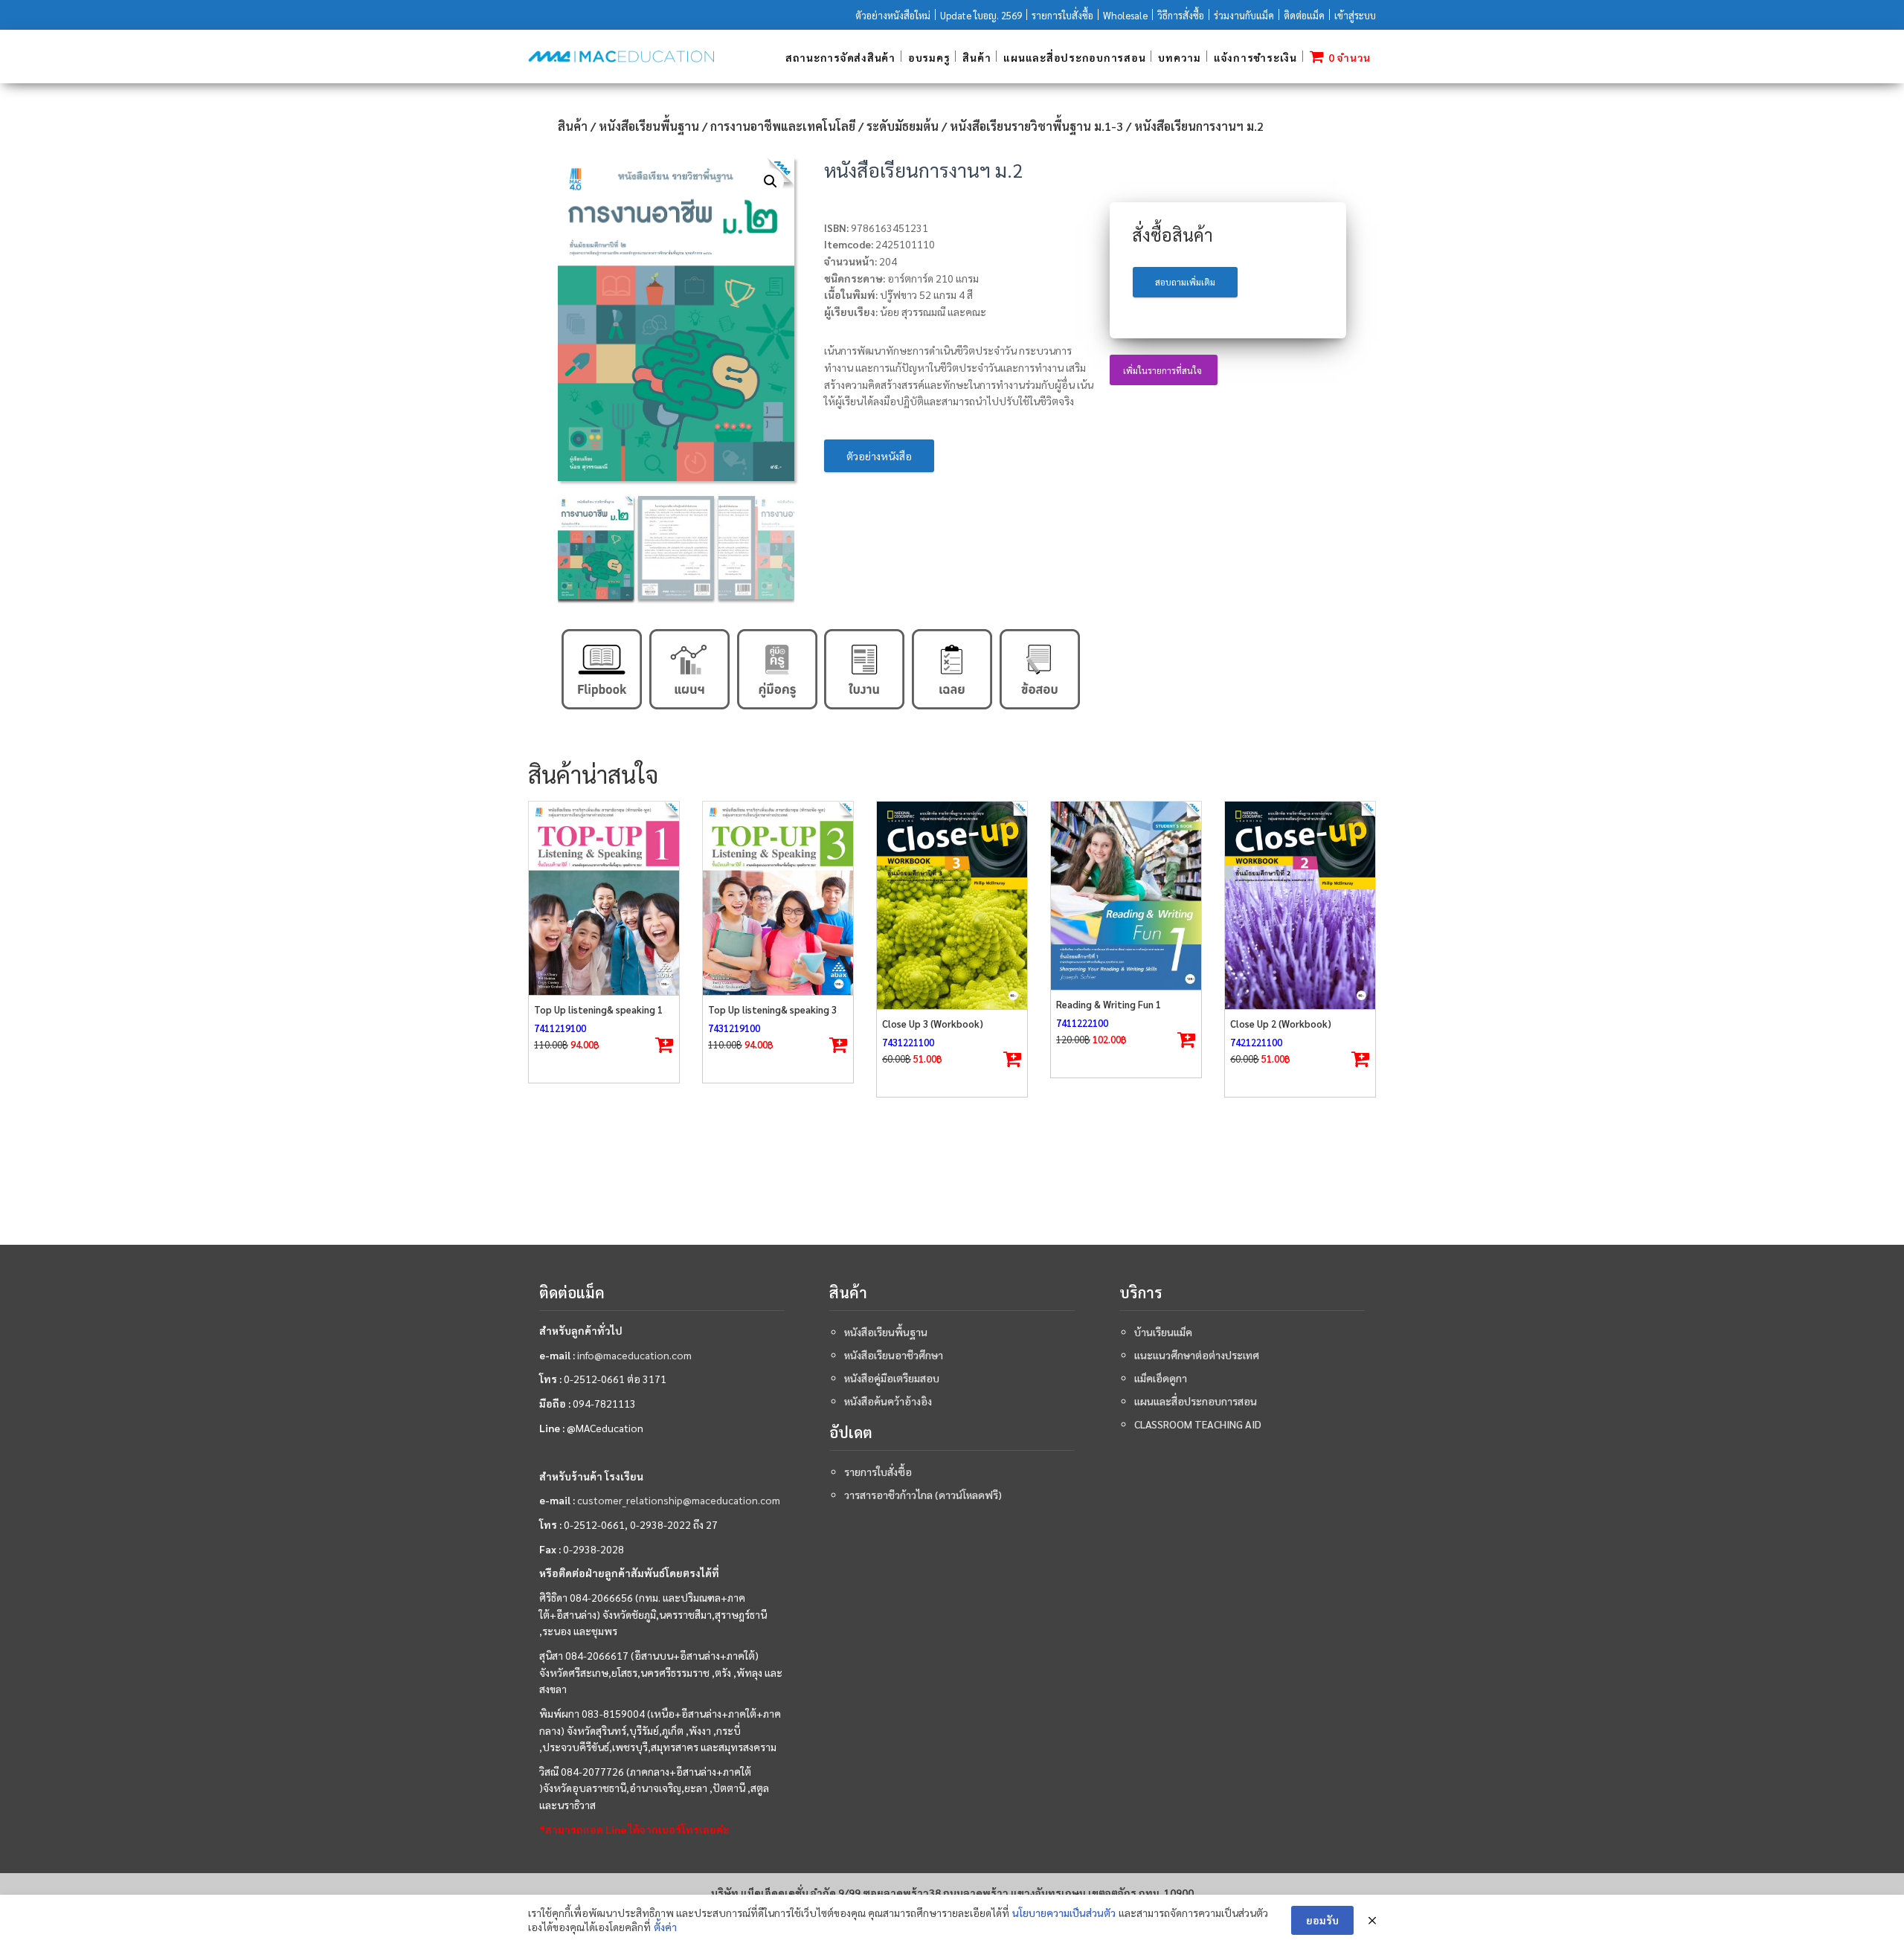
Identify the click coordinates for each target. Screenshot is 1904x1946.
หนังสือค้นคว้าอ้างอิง (888, 1401)
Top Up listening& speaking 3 (772, 1009)
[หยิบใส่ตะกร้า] (664, 1046)
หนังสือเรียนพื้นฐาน (649, 126)
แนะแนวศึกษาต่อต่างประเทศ (1197, 1355)
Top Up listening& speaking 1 (598, 1009)
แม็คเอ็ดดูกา (1161, 1378)
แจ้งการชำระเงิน (1255, 57)
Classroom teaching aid (1198, 1424)
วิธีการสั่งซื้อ (1181, 15)
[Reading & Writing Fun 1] (1126, 896)
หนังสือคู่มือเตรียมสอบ (892, 1378)
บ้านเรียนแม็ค (1163, 1332)
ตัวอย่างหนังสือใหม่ (893, 15)
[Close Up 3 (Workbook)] (952, 905)
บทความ (1180, 57)
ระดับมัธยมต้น (903, 126)
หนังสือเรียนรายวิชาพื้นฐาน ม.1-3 (1036, 126)
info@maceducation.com (634, 1355)
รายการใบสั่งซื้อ (1062, 15)
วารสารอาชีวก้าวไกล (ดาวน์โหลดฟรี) (923, 1495)
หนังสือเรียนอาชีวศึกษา (894, 1355)
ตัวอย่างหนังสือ (879, 456)
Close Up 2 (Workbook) (1281, 1024)
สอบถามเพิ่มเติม (1185, 282)
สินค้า (977, 57)
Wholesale (1125, 15)
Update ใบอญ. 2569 (981, 15)
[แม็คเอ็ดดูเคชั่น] (621, 57)
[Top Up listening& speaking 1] (604, 898)
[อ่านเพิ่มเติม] (1012, 1060)
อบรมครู (929, 57)
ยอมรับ (1322, 1920)
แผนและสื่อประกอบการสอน (1074, 57)
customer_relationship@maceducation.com (679, 1500)
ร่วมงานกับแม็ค (1244, 15)
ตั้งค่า (665, 1927)
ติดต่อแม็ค (1304, 15)
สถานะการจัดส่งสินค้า (840, 57)
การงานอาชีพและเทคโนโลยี (783, 126)
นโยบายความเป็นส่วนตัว (1064, 1913)
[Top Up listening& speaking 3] (778, 898)
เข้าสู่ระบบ (1355, 15)
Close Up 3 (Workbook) (933, 1024)
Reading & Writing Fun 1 (1109, 1004)
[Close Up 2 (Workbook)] (1300, 905)
